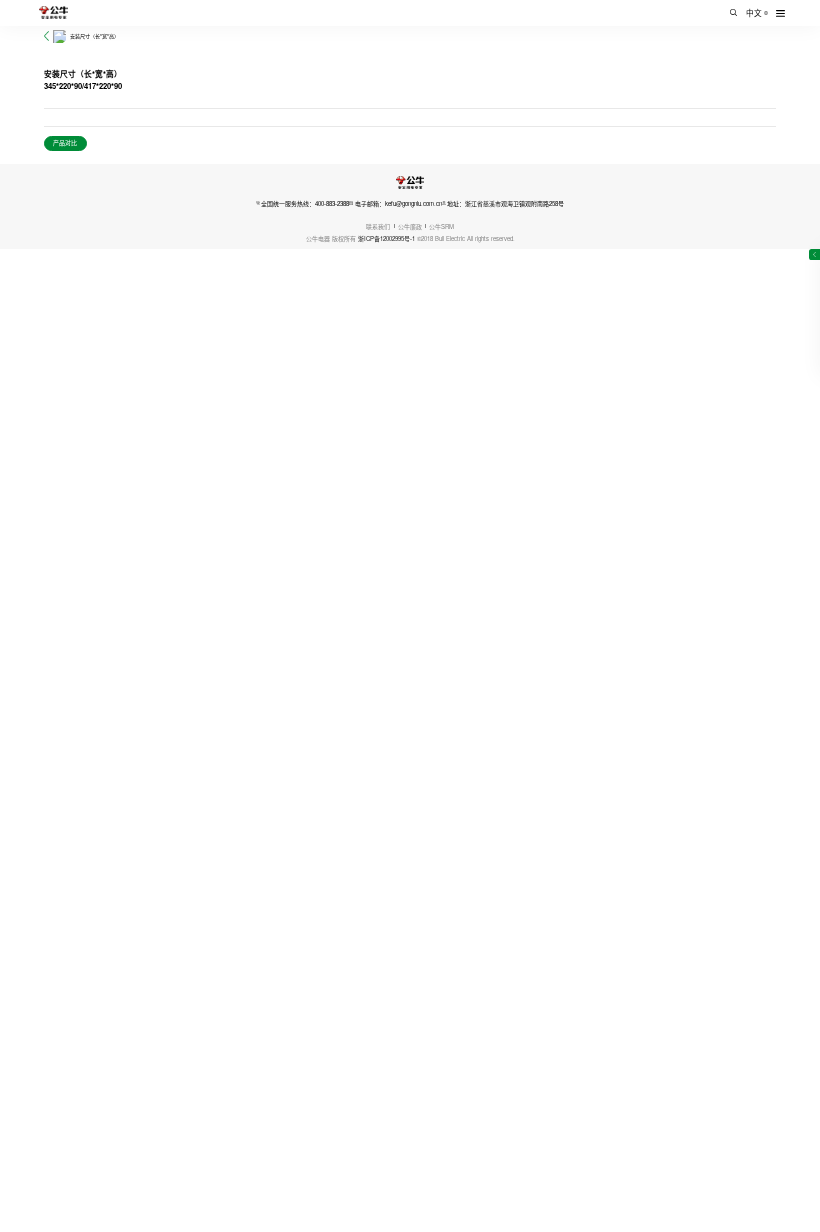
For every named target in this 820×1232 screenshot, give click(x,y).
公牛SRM (441, 226)
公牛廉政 (410, 226)
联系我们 (378, 226)
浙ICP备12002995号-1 (386, 238)
